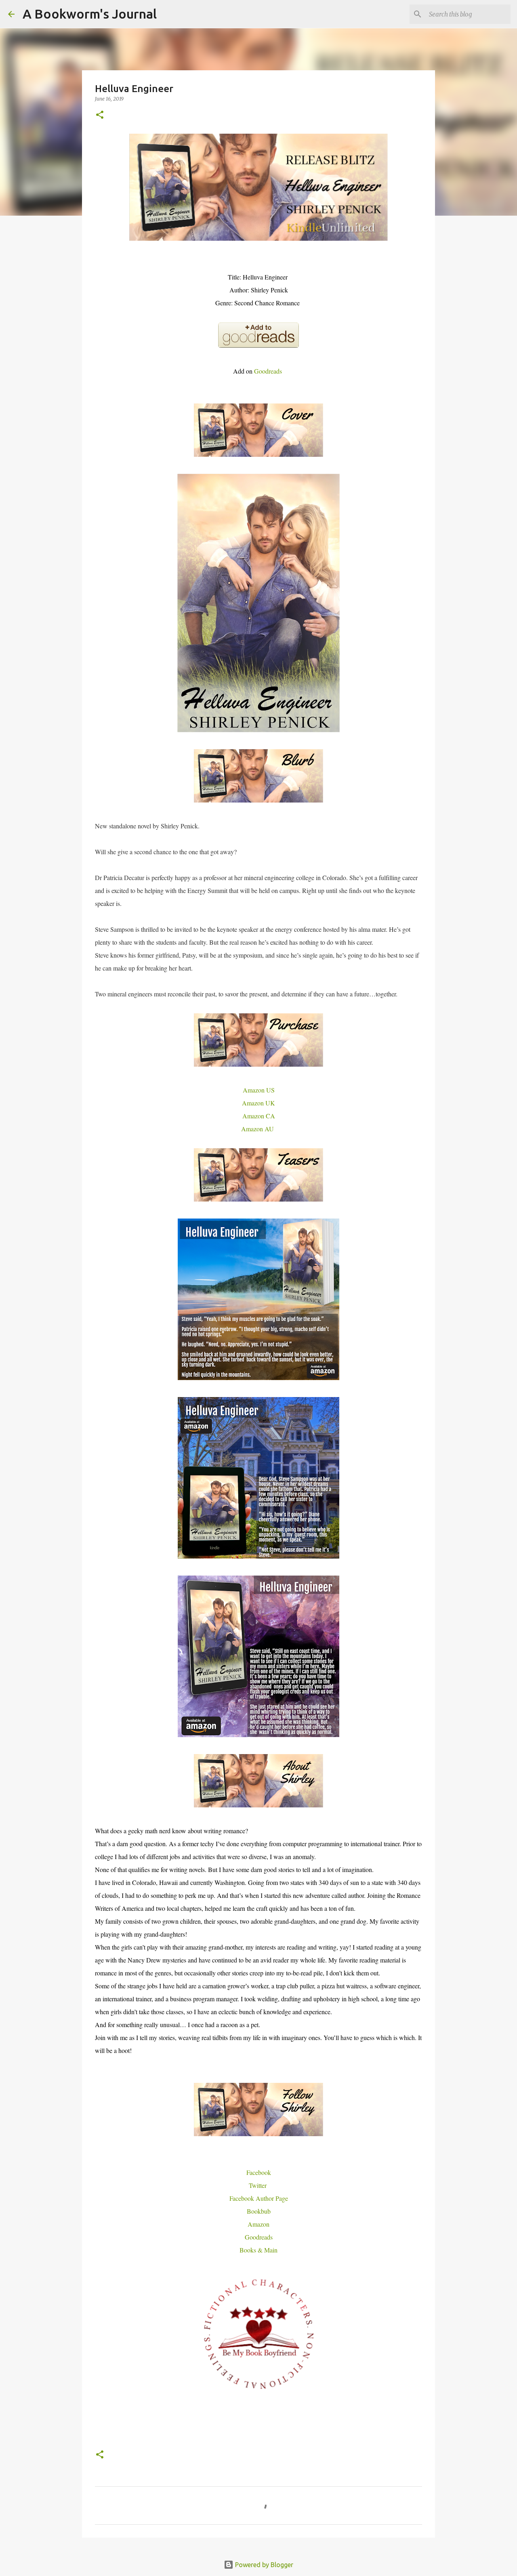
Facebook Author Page (259, 2198)
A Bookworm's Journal (90, 14)
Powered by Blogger (263, 2565)
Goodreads (269, 371)
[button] (100, 115)
